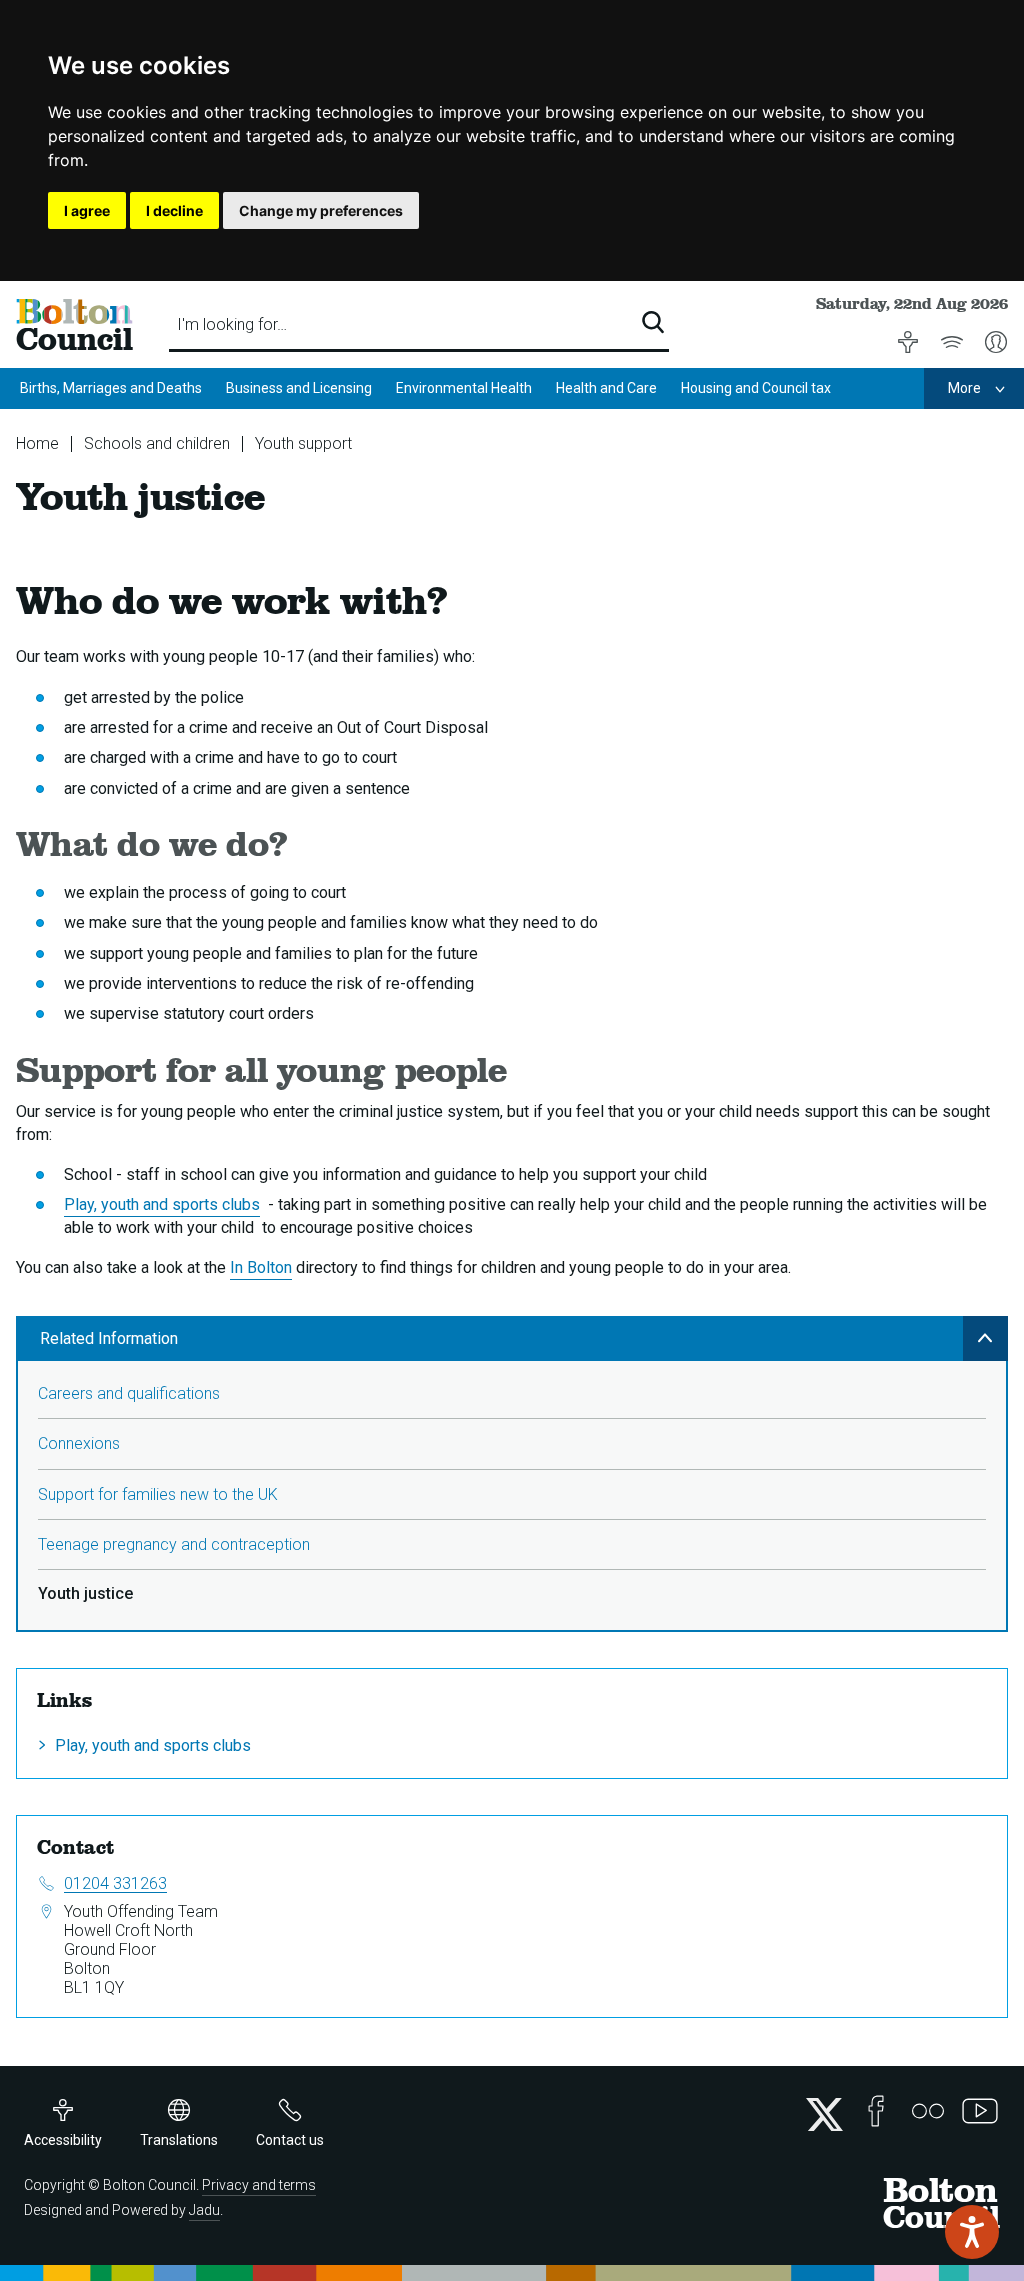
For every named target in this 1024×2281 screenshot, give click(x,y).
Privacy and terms (259, 2185)
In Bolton (261, 1267)
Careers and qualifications (129, 1393)
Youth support (303, 443)
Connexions (79, 1443)
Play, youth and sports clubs (162, 1204)
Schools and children (157, 443)
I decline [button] (174, 210)
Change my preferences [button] (321, 210)
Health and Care (606, 388)
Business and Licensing (299, 388)
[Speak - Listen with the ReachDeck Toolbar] (972, 2232)
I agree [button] (87, 210)
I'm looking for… (232, 324)
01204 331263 (115, 1883)
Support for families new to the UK (158, 1494)
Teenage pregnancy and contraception (174, 1544)
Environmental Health (464, 388)
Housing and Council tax (756, 388)
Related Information (109, 1338)
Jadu (204, 2210)
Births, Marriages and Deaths (111, 388)
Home (37, 443)
